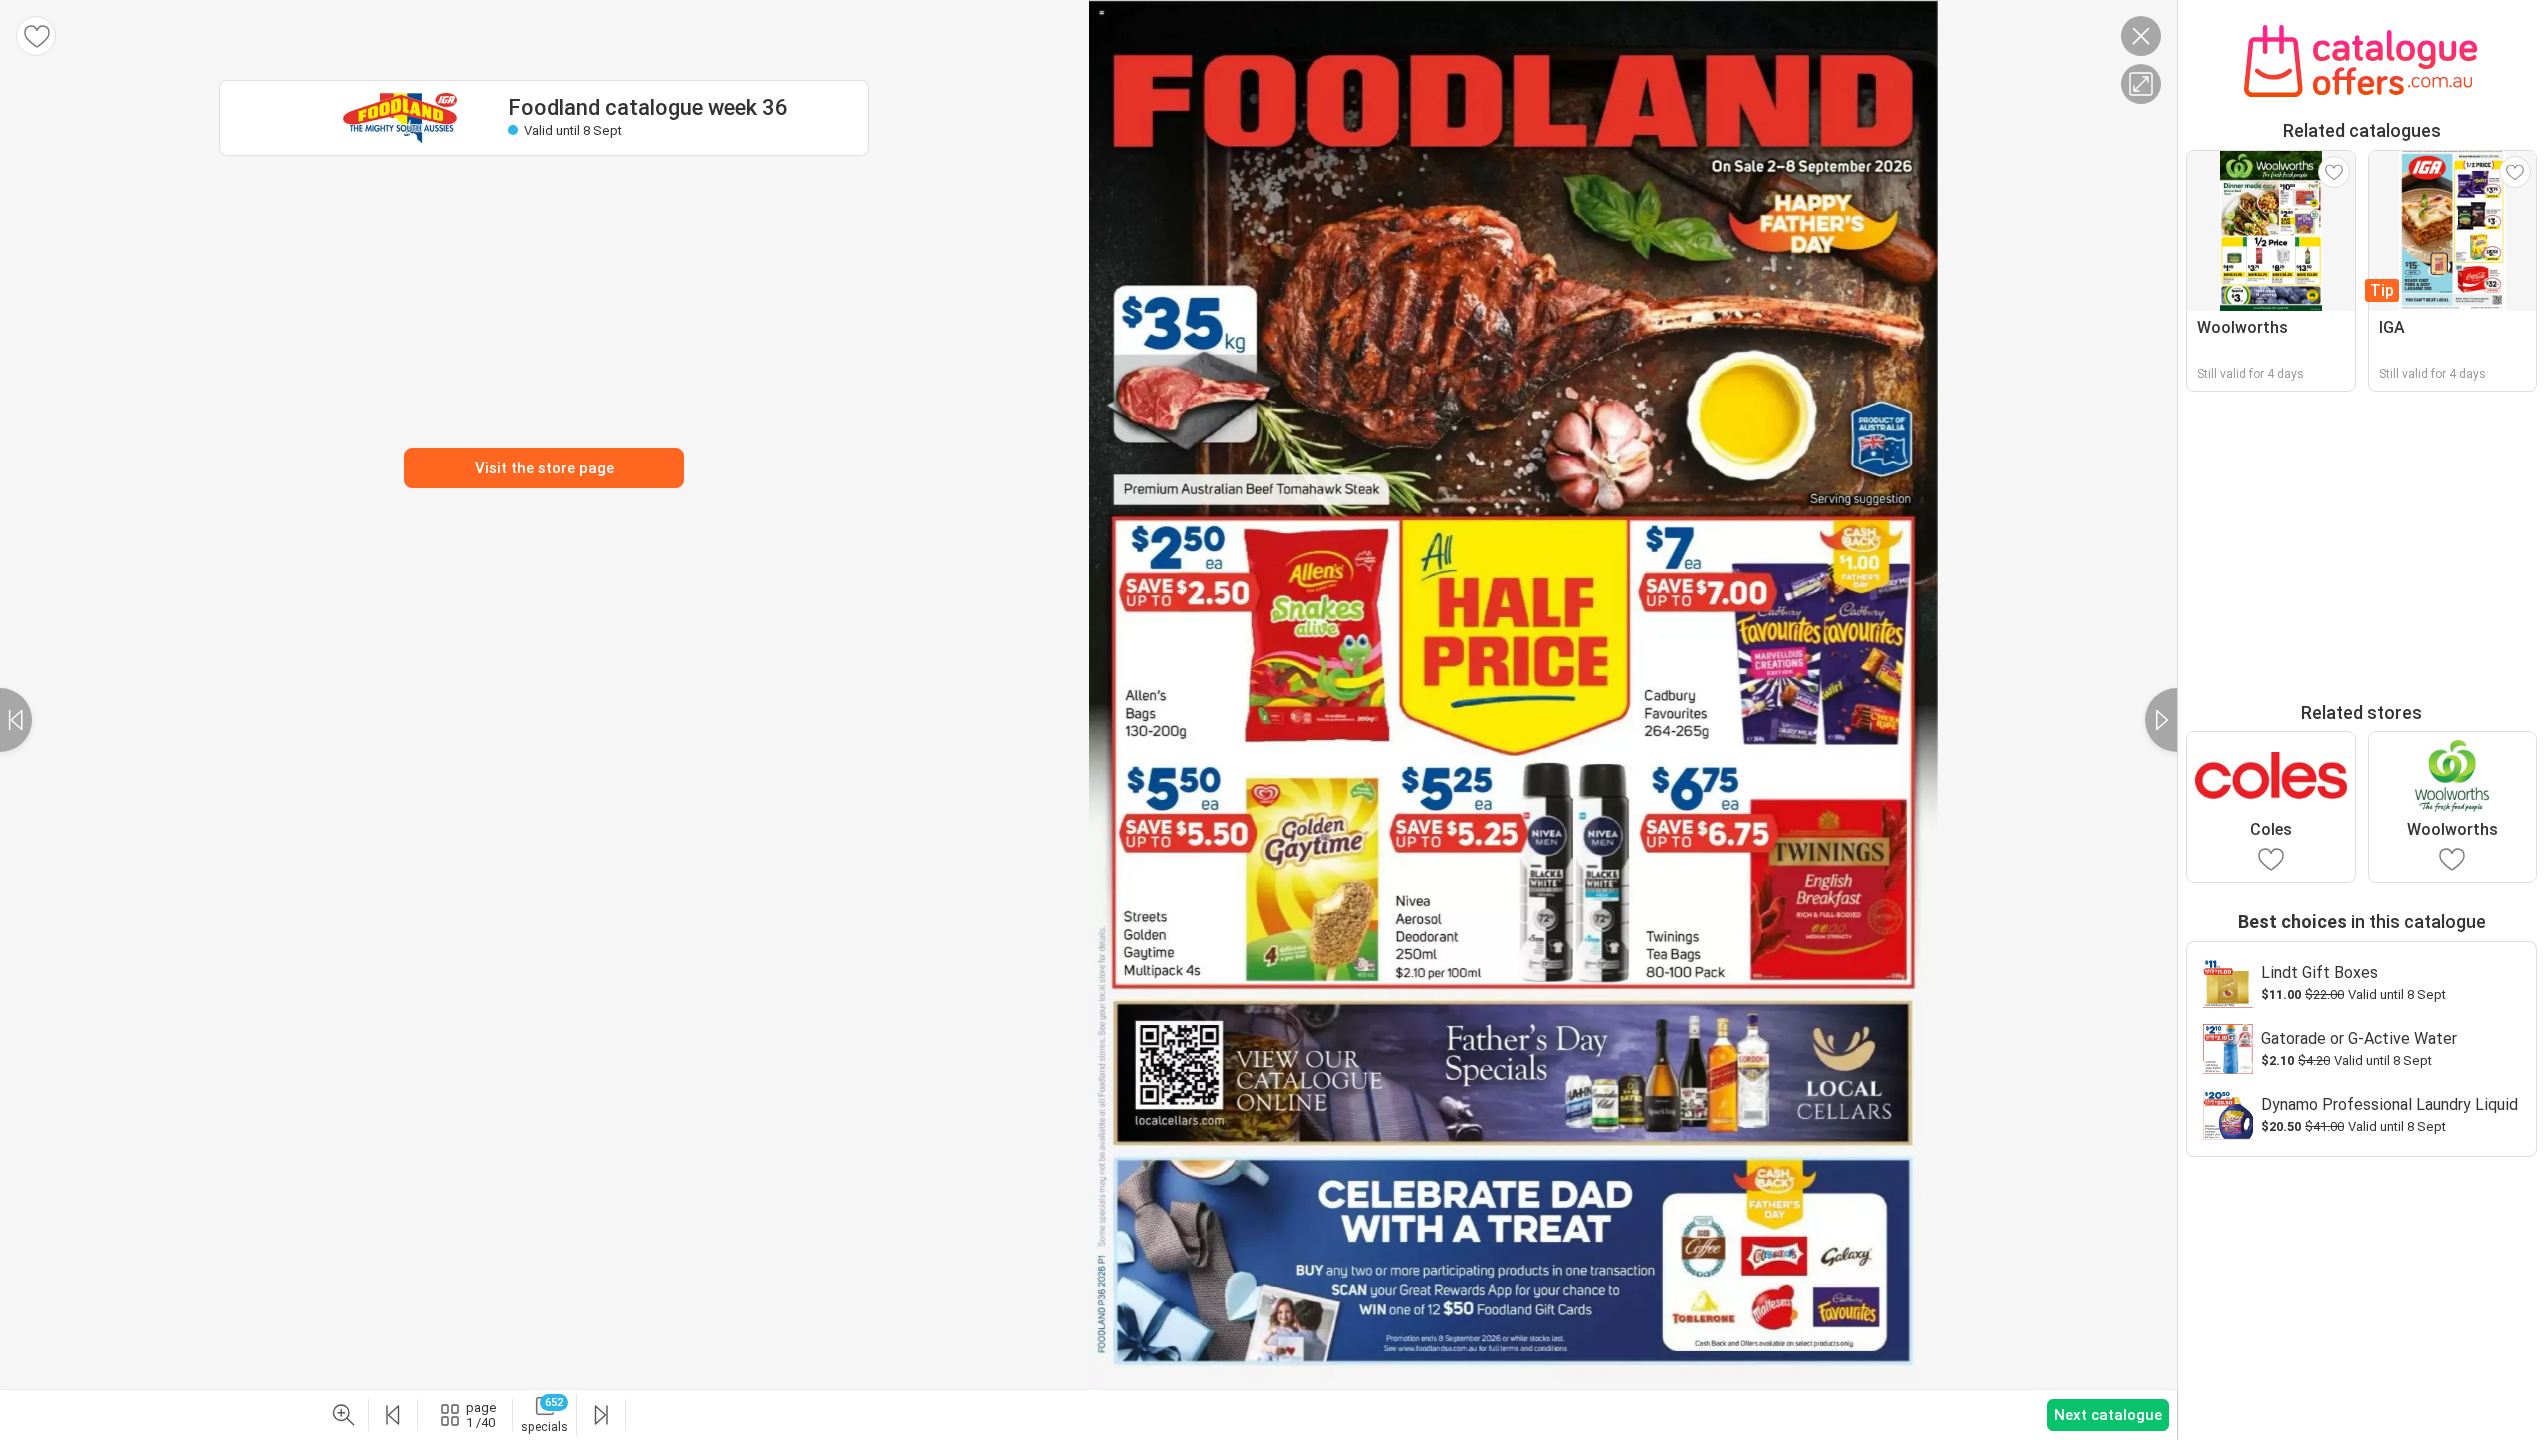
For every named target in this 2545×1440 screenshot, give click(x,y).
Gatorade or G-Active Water (2359, 1038)
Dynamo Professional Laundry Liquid (2389, 1104)
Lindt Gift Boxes (2319, 972)
